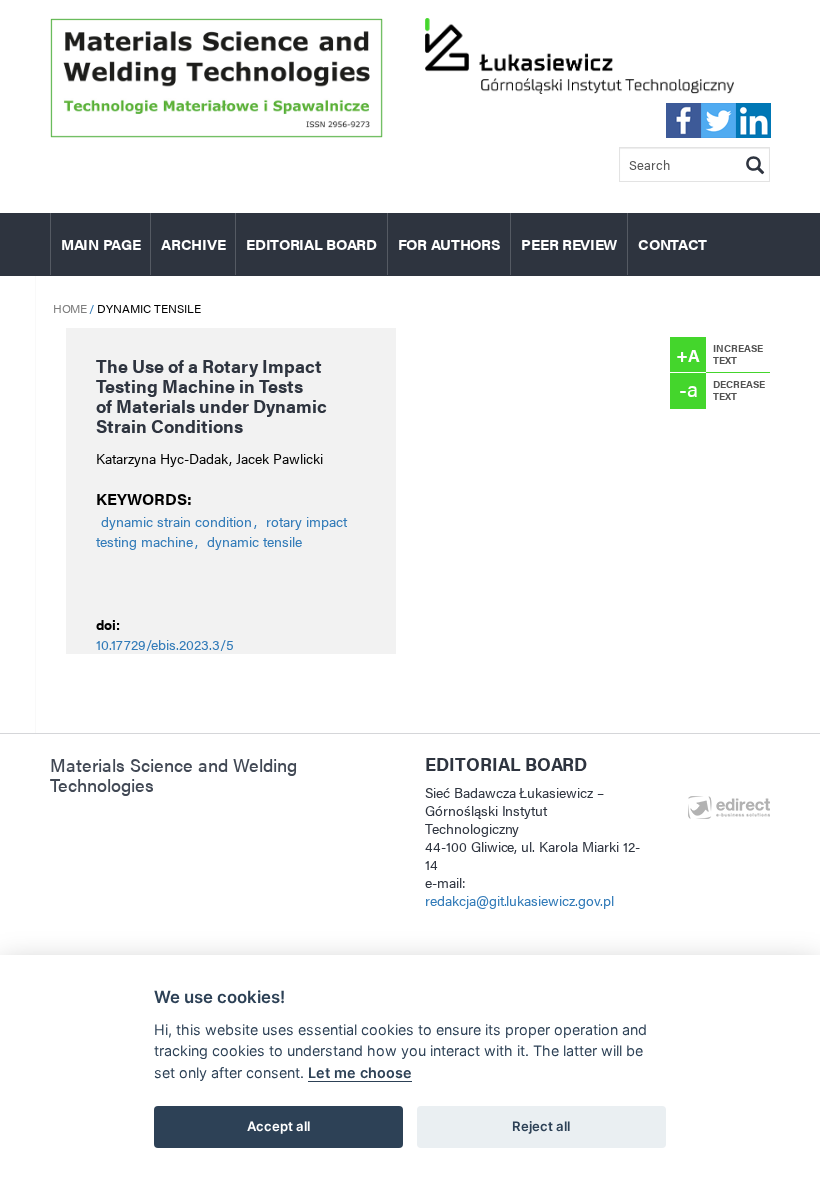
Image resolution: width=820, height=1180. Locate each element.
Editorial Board (311, 243)
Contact (672, 243)
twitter (718, 120)
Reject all (541, 1126)
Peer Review (569, 243)
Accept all (278, 1126)
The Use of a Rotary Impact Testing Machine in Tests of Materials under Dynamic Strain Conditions (211, 395)
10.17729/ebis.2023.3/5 (165, 644)
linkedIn (753, 120)
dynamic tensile (254, 541)
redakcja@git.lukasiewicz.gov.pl (519, 900)
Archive (193, 243)
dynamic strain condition (176, 521)
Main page (100, 243)
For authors (449, 243)
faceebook (683, 120)
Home (69, 308)
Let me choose (360, 1072)
